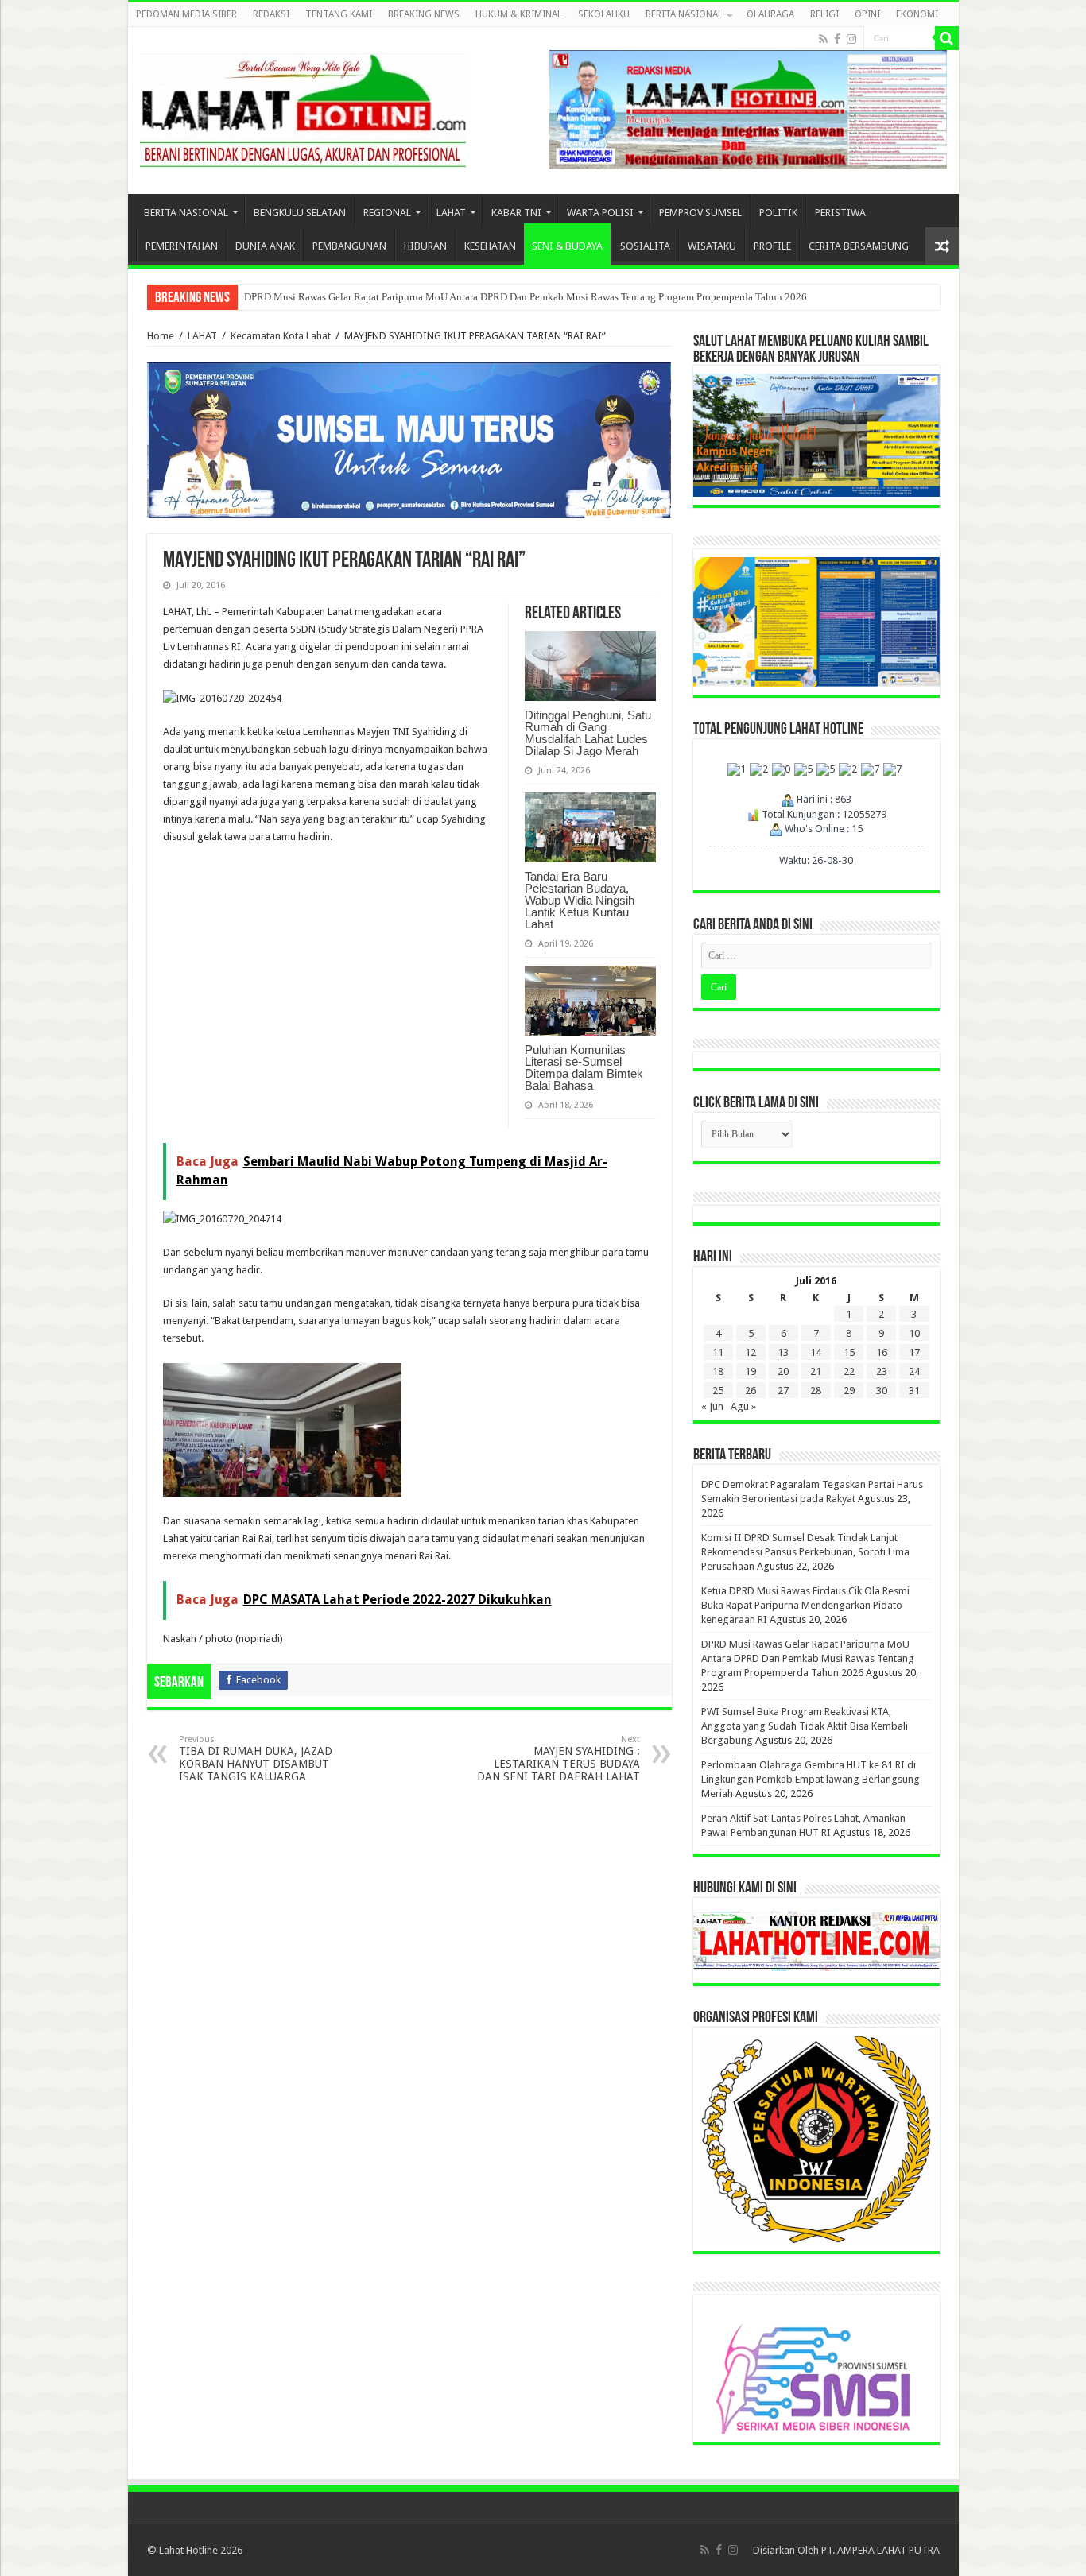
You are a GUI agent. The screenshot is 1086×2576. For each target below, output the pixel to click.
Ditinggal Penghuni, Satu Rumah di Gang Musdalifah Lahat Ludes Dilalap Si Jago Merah (588, 733)
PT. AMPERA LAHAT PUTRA (880, 2550)
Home (161, 336)
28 (816, 1391)
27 (783, 1391)
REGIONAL (387, 213)
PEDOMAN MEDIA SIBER (186, 14)
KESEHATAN (490, 246)
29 (849, 1391)
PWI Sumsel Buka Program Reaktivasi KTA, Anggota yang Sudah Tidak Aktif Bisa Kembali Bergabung (805, 1726)
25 (718, 1391)
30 (882, 1391)
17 (914, 1352)
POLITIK (778, 213)
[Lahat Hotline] (303, 107)
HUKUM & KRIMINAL (519, 14)
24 (914, 1371)
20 (783, 1371)
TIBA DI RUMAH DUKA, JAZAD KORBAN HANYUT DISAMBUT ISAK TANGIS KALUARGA (256, 1759)
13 (783, 1352)
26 (751, 1391)
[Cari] (947, 38)
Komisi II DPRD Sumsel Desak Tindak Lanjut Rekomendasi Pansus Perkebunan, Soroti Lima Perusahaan (805, 1552)
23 (882, 1371)
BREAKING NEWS (424, 14)
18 (718, 1371)
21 (816, 1371)
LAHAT (451, 213)
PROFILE (772, 246)
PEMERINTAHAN (182, 246)
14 (816, 1352)
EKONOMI (917, 14)
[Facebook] (837, 39)
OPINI (867, 14)
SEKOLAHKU (604, 14)
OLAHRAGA (770, 14)
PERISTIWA (840, 213)
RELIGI (824, 14)
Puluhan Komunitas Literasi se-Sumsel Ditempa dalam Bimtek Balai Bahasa (584, 1067)
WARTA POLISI (600, 213)
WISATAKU (712, 246)
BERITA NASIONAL (684, 14)
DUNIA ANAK (265, 246)
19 (751, 1371)
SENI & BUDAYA (567, 246)
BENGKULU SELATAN (300, 213)
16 (882, 1352)
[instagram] (851, 39)
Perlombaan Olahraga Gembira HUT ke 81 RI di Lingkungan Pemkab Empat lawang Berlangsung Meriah (811, 1779)
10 (914, 1333)
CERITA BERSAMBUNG (859, 246)
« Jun (712, 1406)
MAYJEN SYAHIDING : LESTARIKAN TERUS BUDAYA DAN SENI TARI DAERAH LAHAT (559, 1759)
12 (751, 1352)
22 (849, 1371)
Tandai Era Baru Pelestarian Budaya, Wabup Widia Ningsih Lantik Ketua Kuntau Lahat (580, 900)
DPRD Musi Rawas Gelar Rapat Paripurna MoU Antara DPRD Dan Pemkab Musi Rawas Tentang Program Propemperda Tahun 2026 (526, 297)
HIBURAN (425, 246)
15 (849, 1352)
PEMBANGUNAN (349, 246)
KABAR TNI (516, 213)
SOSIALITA (645, 246)
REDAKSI (271, 14)
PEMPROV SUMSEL (700, 213)
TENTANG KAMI (339, 14)
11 (718, 1352)
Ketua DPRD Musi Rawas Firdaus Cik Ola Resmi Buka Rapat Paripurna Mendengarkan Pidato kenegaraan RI (805, 1605)
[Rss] (823, 39)
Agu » (743, 1406)
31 (914, 1391)
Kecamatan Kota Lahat (281, 336)
